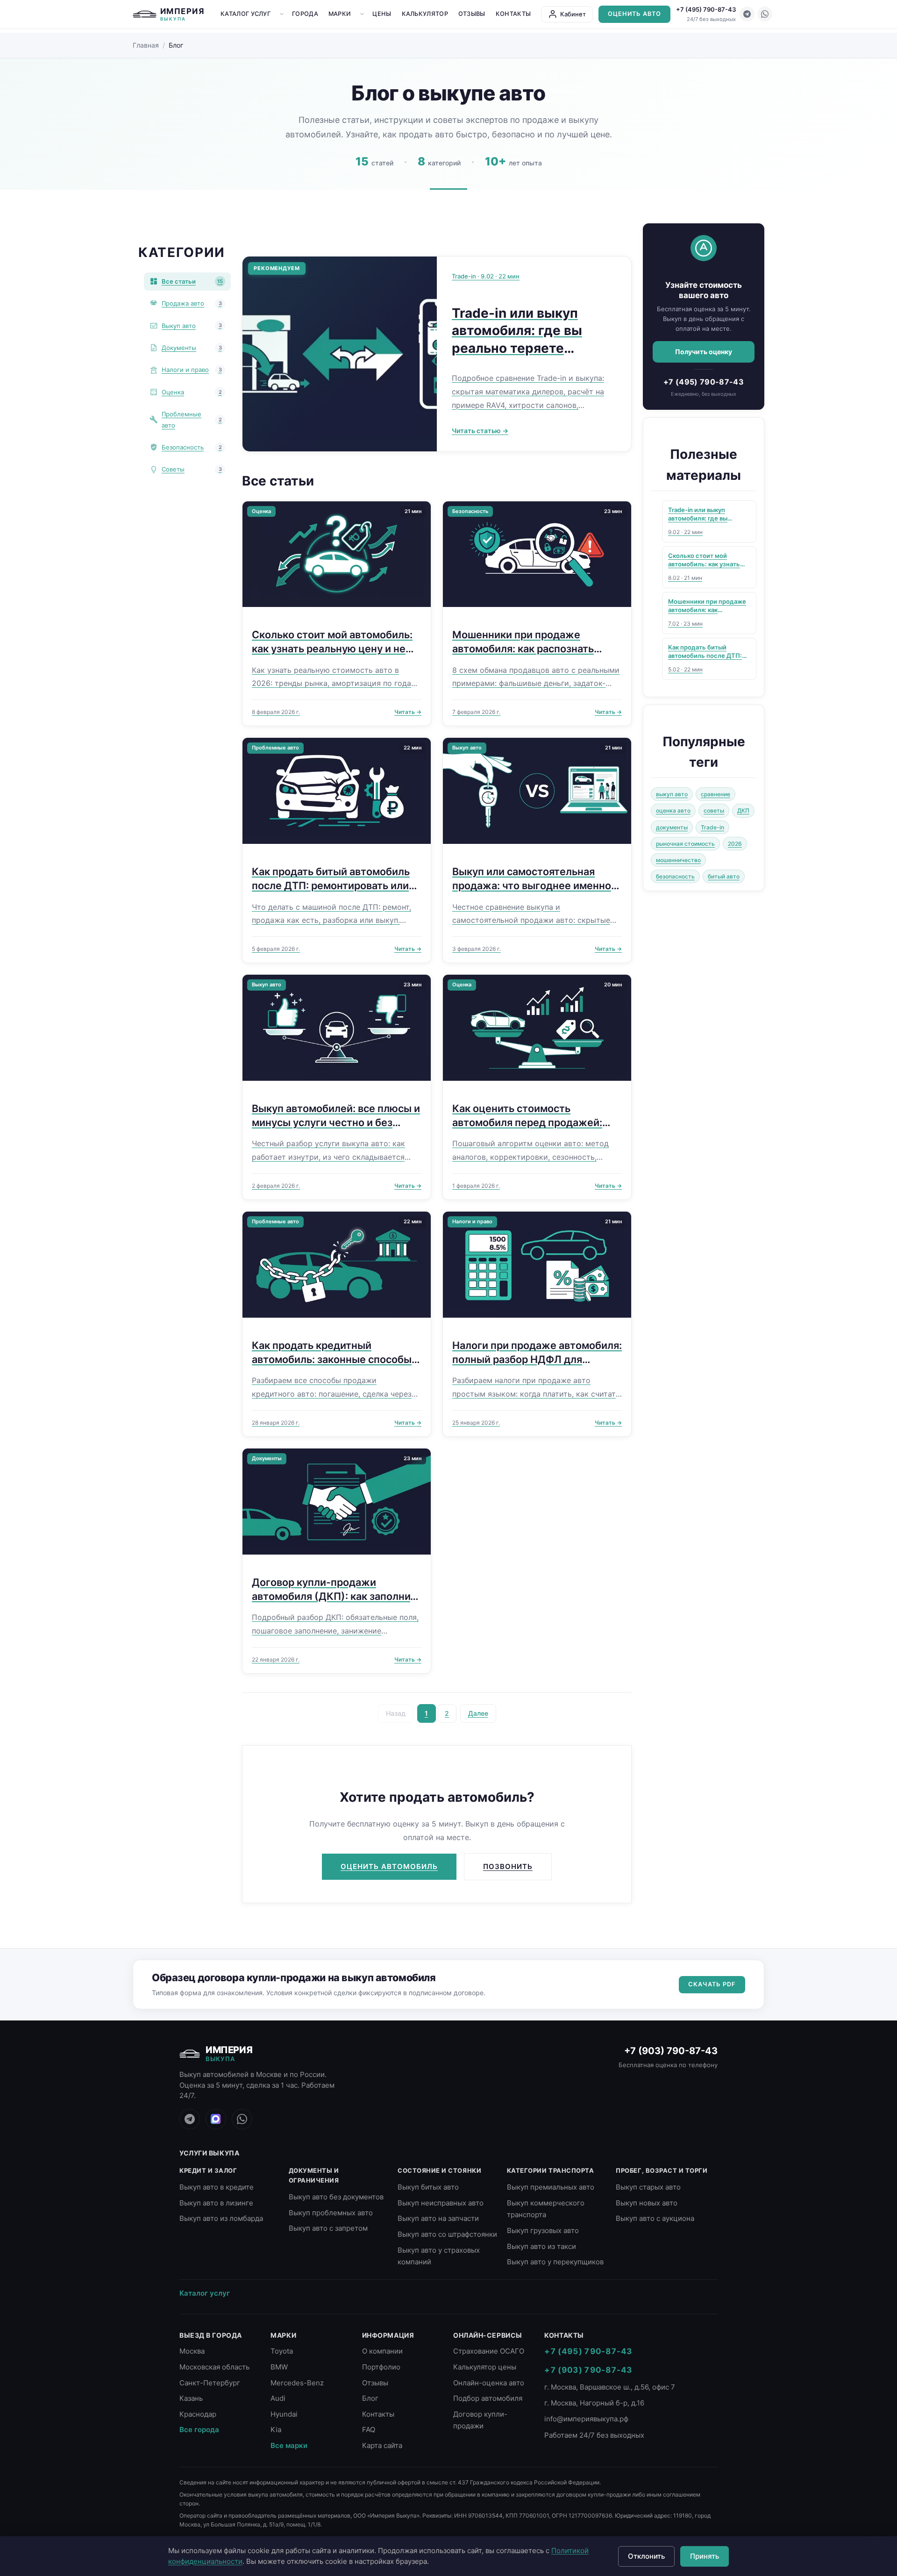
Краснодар (198, 2414)
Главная (146, 45)
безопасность (675, 876)
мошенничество (678, 860)
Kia (276, 2430)
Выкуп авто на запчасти (438, 2218)
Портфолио (381, 2367)
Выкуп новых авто (647, 2203)
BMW (279, 2367)
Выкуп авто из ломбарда (221, 2218)
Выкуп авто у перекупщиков (555, 2262)
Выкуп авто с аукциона (655, 2218)
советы (714, 810)
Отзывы (472, 14)
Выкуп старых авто (648, 2187)
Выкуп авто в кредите (217, 2187)
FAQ (369, 2430)
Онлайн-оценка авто (489, 2383)
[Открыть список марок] (362, 14)
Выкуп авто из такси (541, 2246)
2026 (735, 844)
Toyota (282, 2351)
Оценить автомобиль (389, 1866)
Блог (370, 2398)
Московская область (214, 2367)
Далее (478, 1713)
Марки (340, 14)
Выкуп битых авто (428, 2187)
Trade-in (712, 827)
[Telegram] (747, 14)
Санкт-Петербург (210, 2383)
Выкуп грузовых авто (543, 2230)
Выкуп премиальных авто (551, 2187)
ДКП (743, 810)
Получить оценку (704, 351)
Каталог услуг (246, 14)
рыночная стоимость (685, 844)
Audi (278, 2398)
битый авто (724, 876)
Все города (199, 2430)
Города (305, 14)
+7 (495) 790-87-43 (706, 9)
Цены (382, 14)
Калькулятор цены (485, 2367)
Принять (705, 2556)
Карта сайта (382, 2445)
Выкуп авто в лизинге (216, 2203)
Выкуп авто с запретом (328, 2228)
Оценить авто (634, 14)
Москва (192, 2351)
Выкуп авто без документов (336, 2197)
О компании (382, 2351)
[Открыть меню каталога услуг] (282, 14)
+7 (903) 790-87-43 (671, 2051)
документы (672, 827)
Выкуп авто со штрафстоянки (447, 2234)
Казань (191, 2398)
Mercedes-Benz (297, 2383)
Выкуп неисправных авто (441, 2203)
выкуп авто (672, 794)
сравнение (715, 794)
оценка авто (673, 810)
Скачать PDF (712, 1984)
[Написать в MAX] (216, 2119)
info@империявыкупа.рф (586, 2419)
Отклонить (646, 2556)
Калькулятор (425, 14)
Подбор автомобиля (488, 2398)
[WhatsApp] (765, 14)
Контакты (513, 14)
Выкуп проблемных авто (331, 2213)
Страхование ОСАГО (489, 2351)
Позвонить (508, 1866)
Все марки (289, 2445)
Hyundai (284, 2414)
